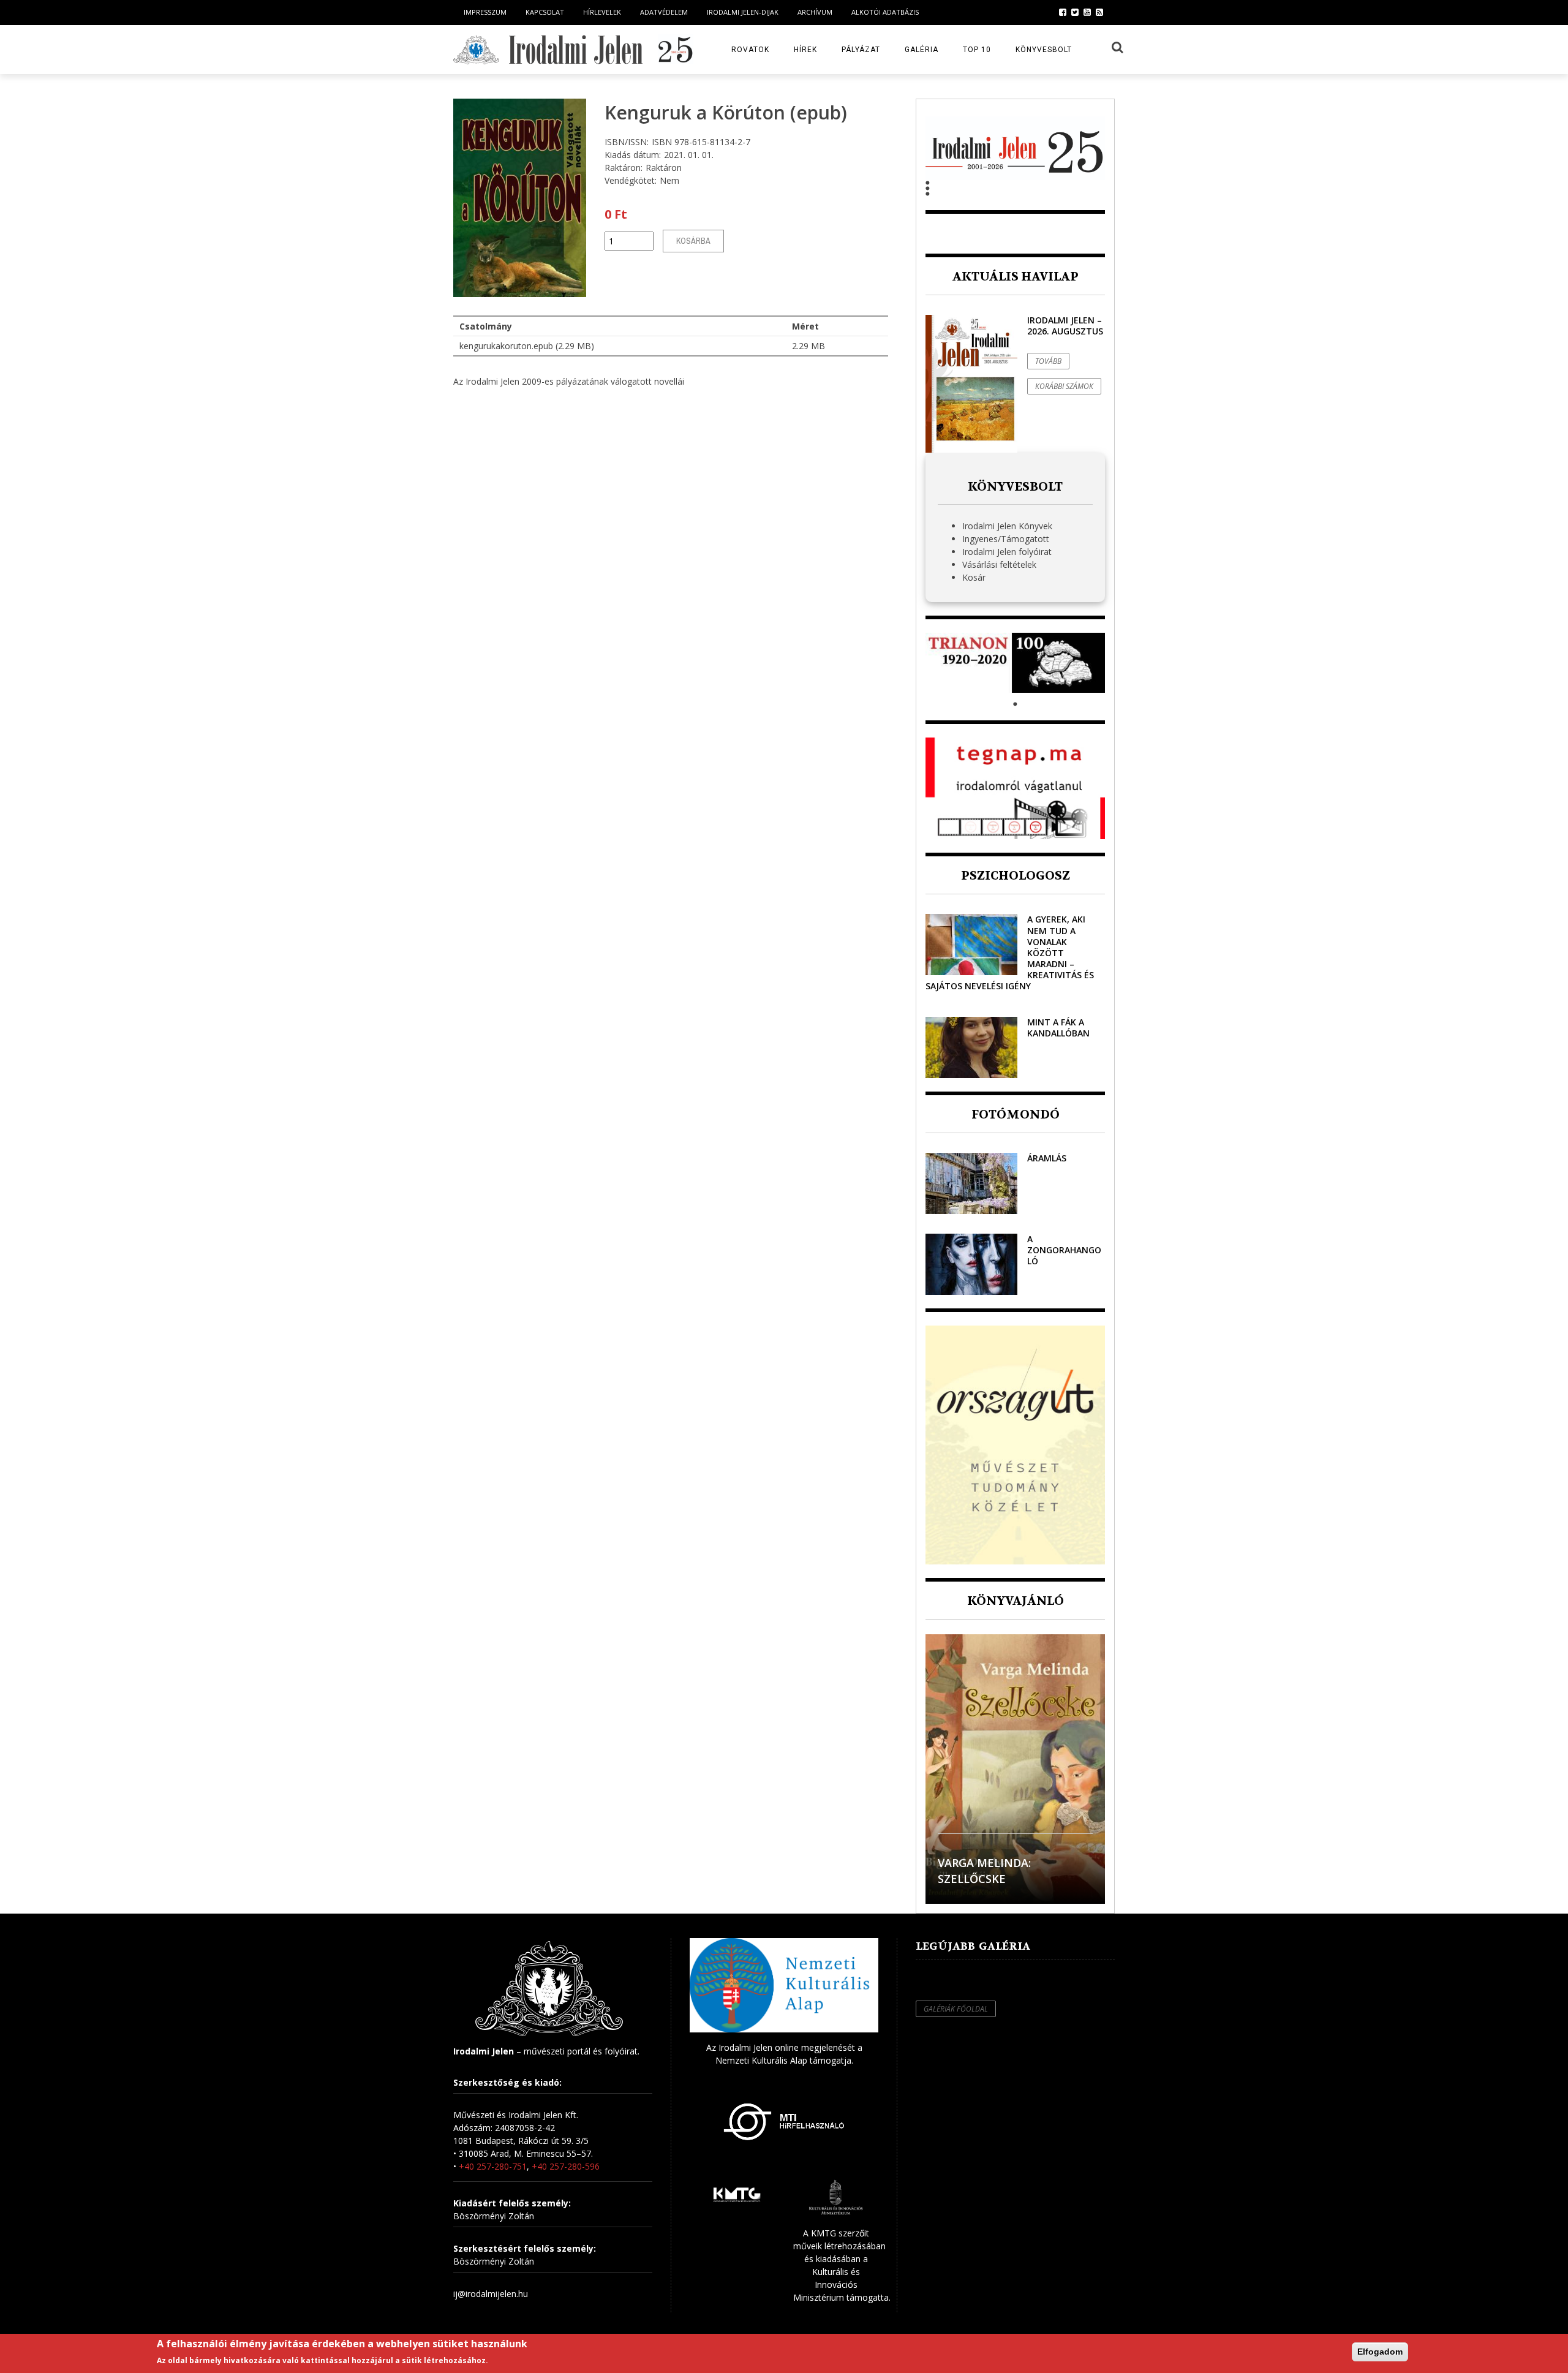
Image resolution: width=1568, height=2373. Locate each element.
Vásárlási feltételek (999, 564)
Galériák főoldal (956, 2009)
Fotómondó (1016, 1115)
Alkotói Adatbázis (885, 12)
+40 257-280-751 (493, 2166)
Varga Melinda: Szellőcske (984, 1870)
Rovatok (750, 50)
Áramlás (1047, 1158)
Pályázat (861, 50)
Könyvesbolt (1044, 50)
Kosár (974, 577)
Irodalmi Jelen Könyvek (1007, 526)
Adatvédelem (664, 12)
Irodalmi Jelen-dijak (743, 12)
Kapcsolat (545, 12)
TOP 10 (977, 50)
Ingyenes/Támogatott (1006, 539)
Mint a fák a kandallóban (1058, 1028)
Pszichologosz (1016, 876)
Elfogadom (1380, 2352)
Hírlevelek (602, 12)
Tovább (1048, 361)
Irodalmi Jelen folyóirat (1007, 552)
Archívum (815, 12)
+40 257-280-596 (566, 2166)
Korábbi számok (1064, 386)
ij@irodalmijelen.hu (491, 2294)
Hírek (805, 50)
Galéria (922, 50)
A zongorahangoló (1064, 1250)
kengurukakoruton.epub (506, 346)
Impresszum (485, 12)
